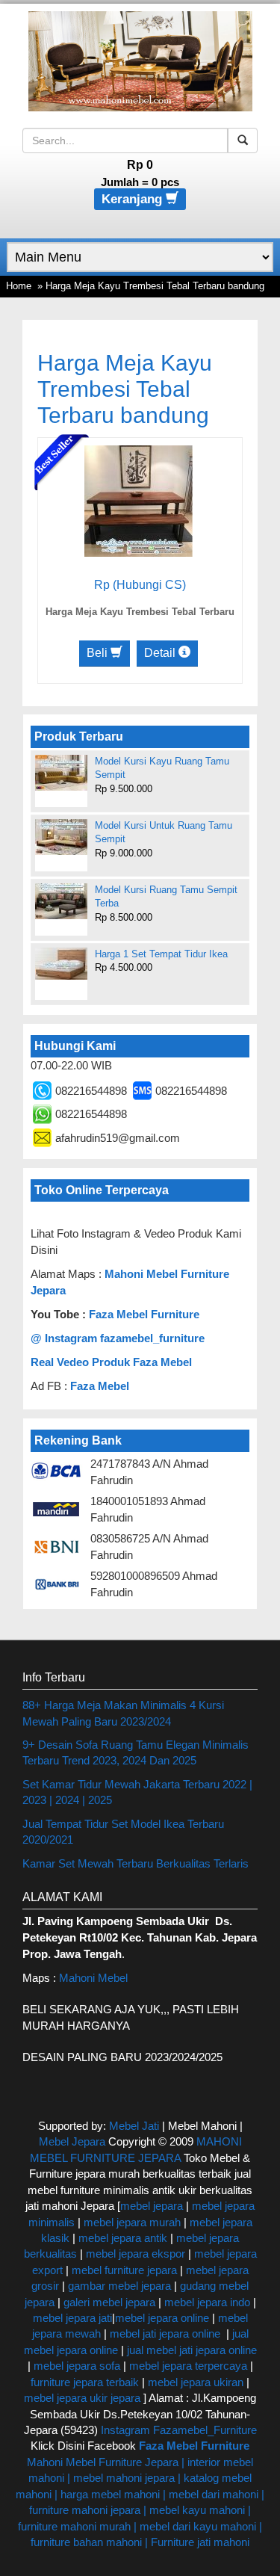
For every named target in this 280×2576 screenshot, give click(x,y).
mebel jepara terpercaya (188, 2366)
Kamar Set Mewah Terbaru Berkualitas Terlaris (136, 1863)
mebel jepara (152, 2206)
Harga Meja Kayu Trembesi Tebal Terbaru (140, 612)
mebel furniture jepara (124, 2270)
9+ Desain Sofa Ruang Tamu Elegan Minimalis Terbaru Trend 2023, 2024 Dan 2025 (136, 1752)
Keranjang (134, 199)
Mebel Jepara (72, 2141)
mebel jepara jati (72, 2318)
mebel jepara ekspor (136, 2254)
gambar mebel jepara (119, 2286)
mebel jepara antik (123, 2238)
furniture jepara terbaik (85, 2382)
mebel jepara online (162, 2318)
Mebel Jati (134, 2126)
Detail (161, 653)
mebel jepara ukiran (196, 2382)
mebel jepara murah (131, 2222)
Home (19, 286)
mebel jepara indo (206, 2302)
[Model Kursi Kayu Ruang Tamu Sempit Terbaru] (61, 773)
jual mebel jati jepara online (192, 2350)
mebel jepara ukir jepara (84, 2398)
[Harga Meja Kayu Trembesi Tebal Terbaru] (139, 500)
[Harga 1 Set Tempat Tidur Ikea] (61, 964)
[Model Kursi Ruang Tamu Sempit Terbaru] (61, 901)
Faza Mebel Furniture (144, 1314)
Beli (99, 653)
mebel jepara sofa (77, 2366)
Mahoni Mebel (93, 1978)
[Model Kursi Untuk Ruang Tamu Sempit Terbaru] (61, 837)
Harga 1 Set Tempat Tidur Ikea (161, 954)
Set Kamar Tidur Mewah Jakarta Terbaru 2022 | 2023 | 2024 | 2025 (137, 1792)
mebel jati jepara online (165, 2333)
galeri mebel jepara (109, 2302)
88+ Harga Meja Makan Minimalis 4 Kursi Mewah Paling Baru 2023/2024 (123, 1713)
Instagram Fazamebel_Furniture (179, 2430)
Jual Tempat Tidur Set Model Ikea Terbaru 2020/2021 (123, 1832)
